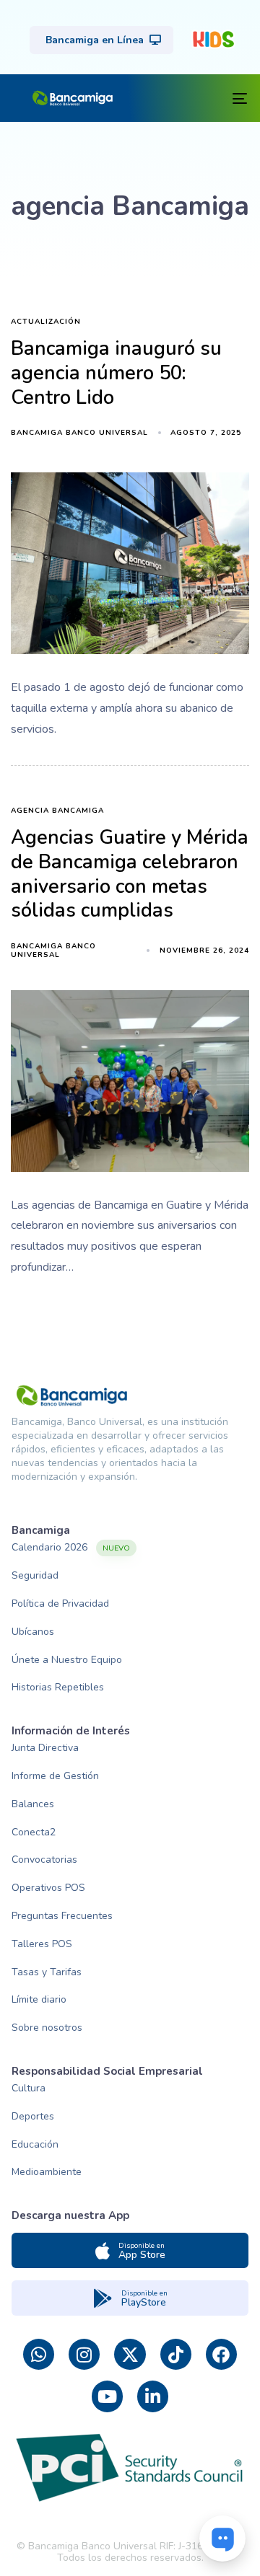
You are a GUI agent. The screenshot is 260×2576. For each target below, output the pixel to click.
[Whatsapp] (39, 2354)
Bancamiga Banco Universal (79, 433)
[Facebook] (221, 2354)
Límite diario (39, 1999)
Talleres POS (42, 1944)
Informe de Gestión (55, 1776)
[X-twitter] (130, 2354)
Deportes (33, 2116)
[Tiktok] (176, 2354)
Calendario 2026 (71, 1547)
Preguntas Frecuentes (62, 1916)
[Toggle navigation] (189, 98)
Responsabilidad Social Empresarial (107, 2071)
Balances (33, 1804)
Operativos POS (48, 1888)
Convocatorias (44, 1860)
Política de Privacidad (60, 1604)
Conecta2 (34, 1832)
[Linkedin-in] (153, 2396)
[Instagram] (84, 2354)
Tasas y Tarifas (47, 1972)
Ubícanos (33, 1632)
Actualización (46, 322)
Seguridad (35, 1575)
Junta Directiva (45, 1748)
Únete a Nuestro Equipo (67, 1660)
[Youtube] (107, 2396)
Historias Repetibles (58, 1687)
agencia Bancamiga (57, 811)
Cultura (29, 2088)
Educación (35, 2144)
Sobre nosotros (47, 2028)
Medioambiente (47, 2172)
